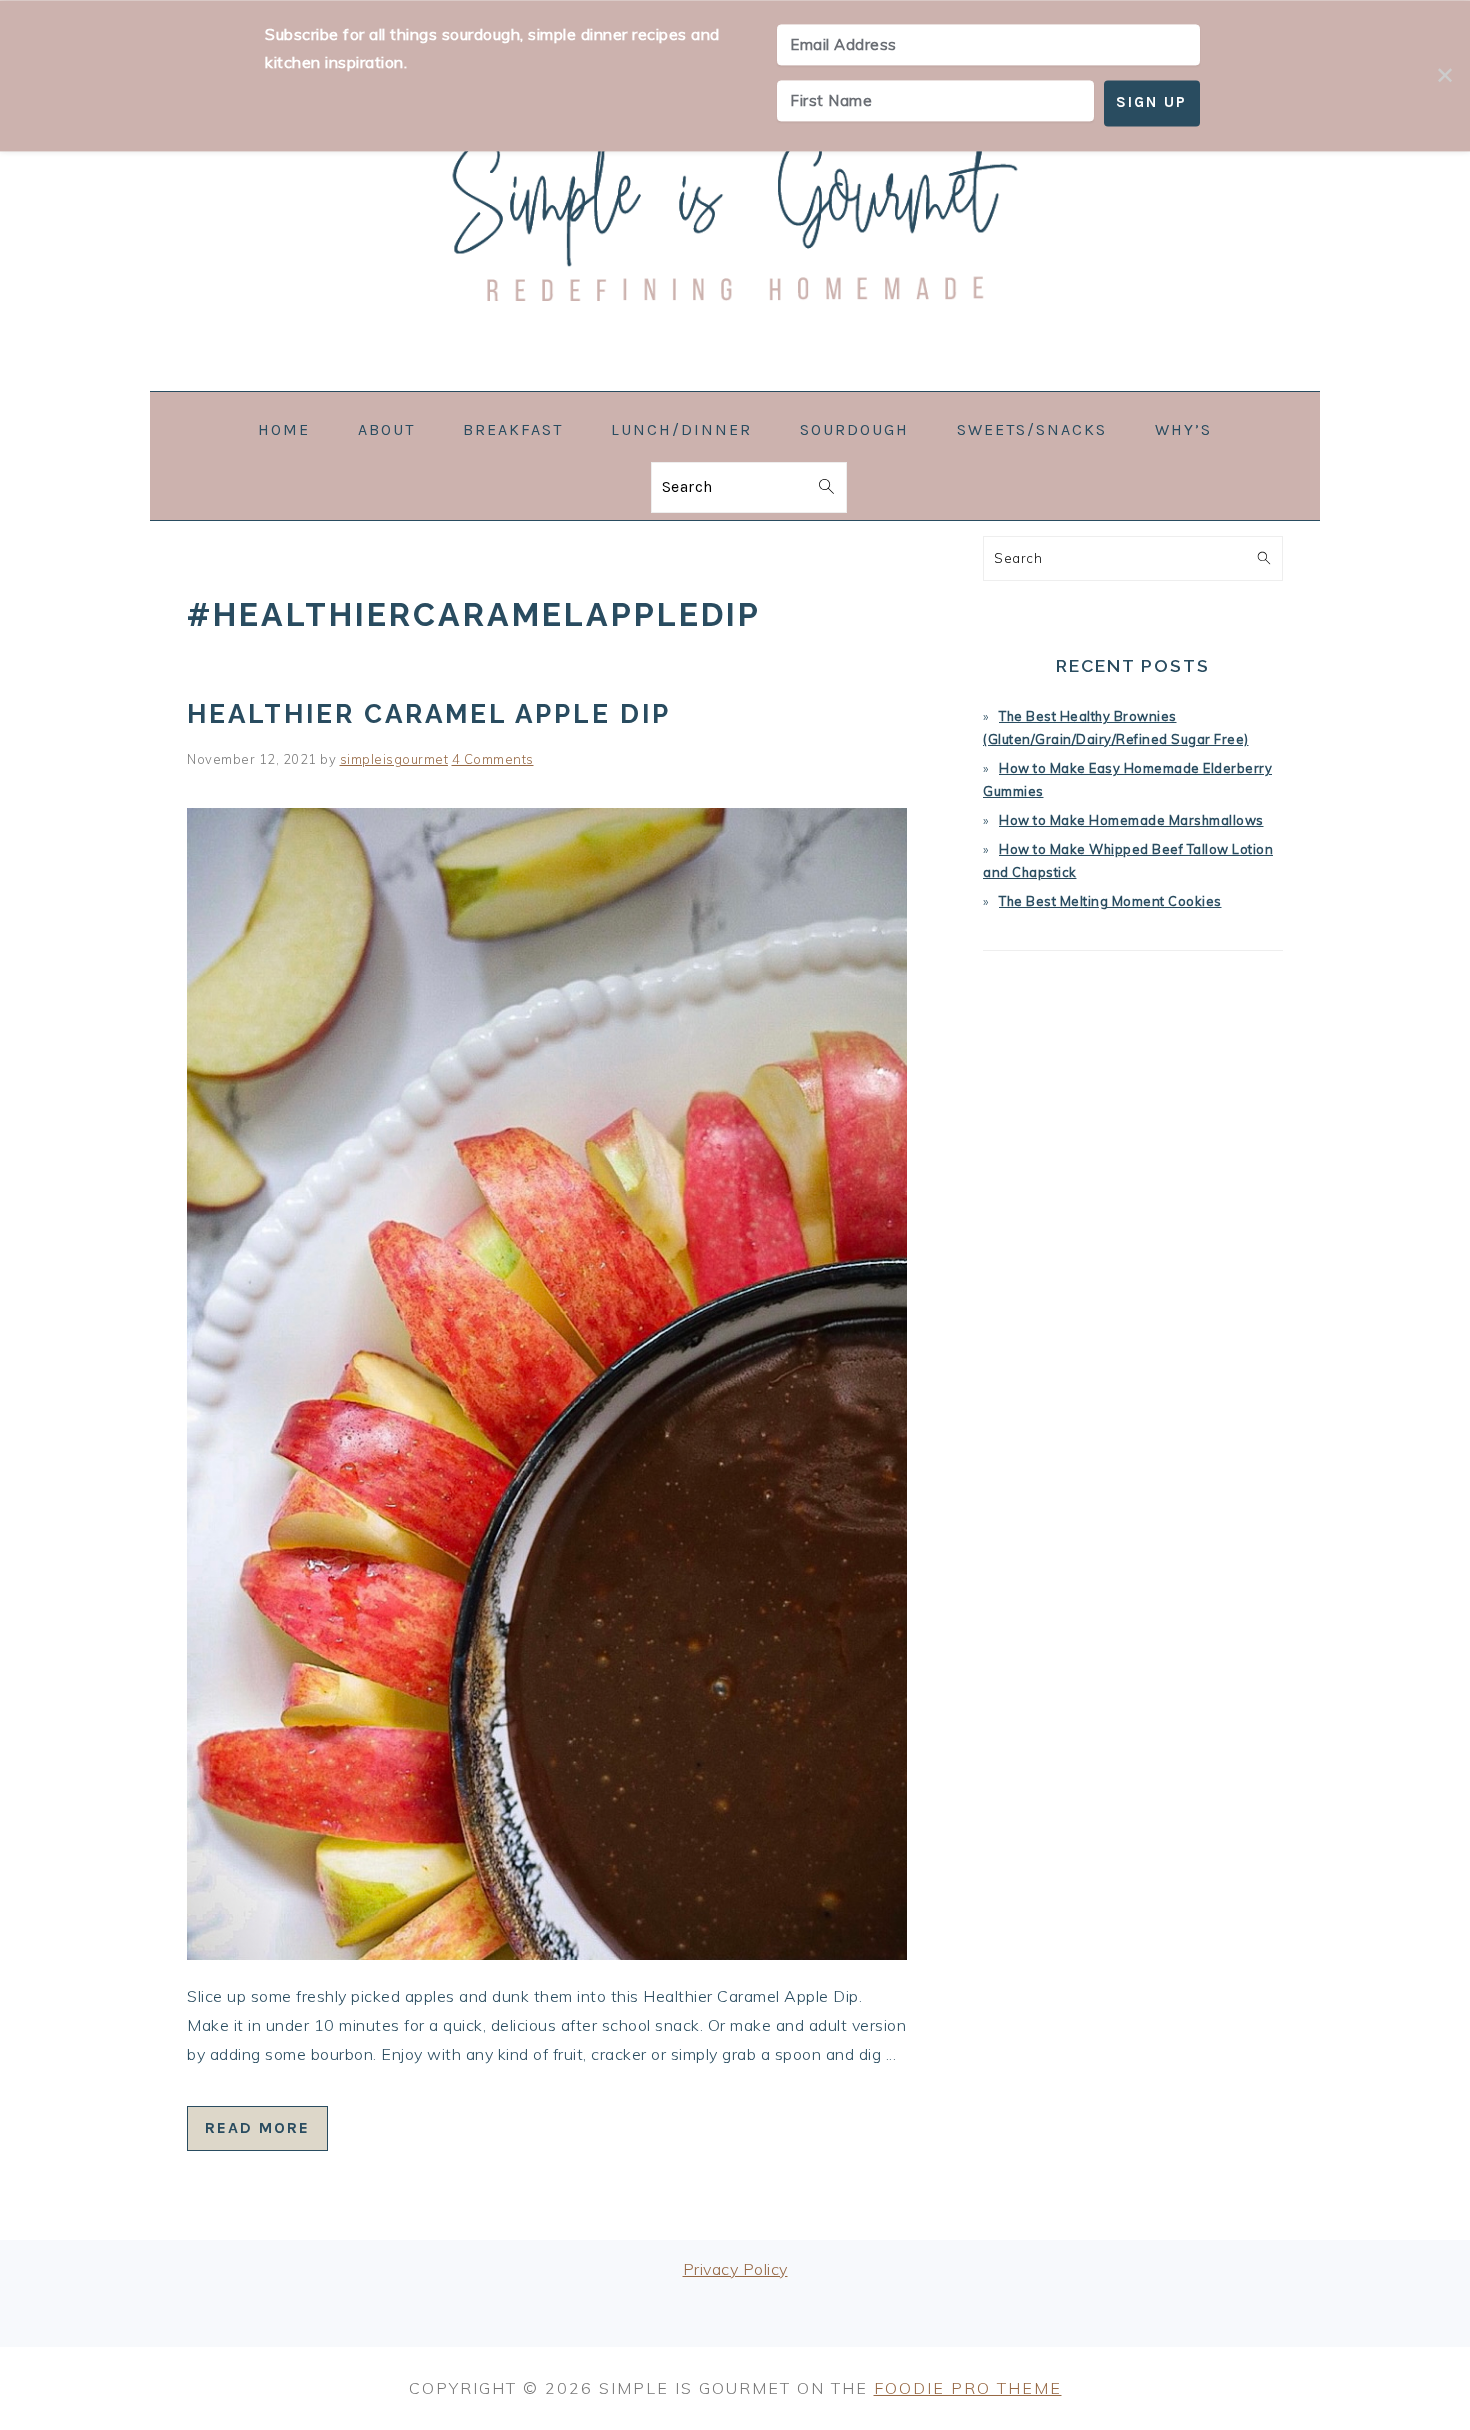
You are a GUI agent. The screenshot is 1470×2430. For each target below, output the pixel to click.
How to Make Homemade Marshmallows (1131, 820)
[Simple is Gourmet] (735, 377)
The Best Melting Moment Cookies (1110, 901)
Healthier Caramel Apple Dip (429, 714)
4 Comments (493, 759)
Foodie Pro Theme (968, 2388)
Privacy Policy (735, 2269)
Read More (257, 2127)
